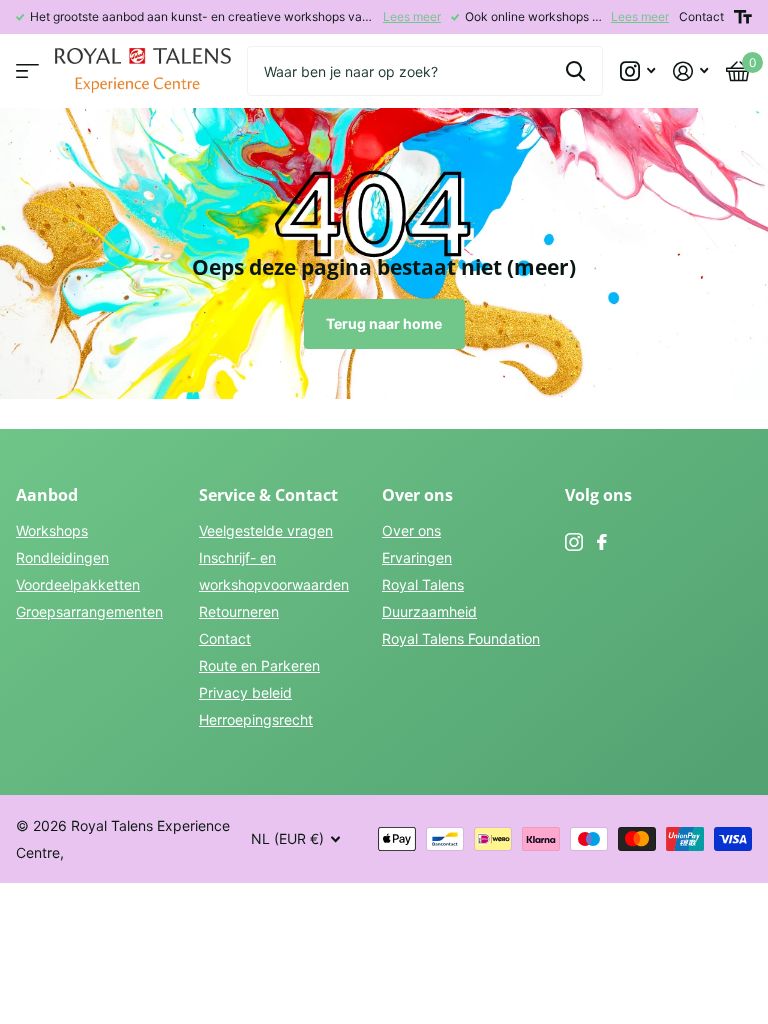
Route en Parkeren (259, 665)
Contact (701, 16)
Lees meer (412, 16)
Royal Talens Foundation (461, 638)
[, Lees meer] (637, 71)
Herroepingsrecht (256, 719)
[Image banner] (384, 253)
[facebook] (602, 542)
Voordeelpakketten (78, 584)
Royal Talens (423, 584)
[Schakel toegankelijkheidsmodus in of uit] (743, 17)
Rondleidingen (62, 557)
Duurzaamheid (429, 611)
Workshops (52, 530)
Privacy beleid (245, 692)
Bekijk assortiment (27, 71)
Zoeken (575, 71)
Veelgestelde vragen (266, 530)
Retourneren (239, 611)
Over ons (411, 530)
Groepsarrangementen (89, 611)
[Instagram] (574, 542)
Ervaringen (417, 557)
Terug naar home (384, 323)
